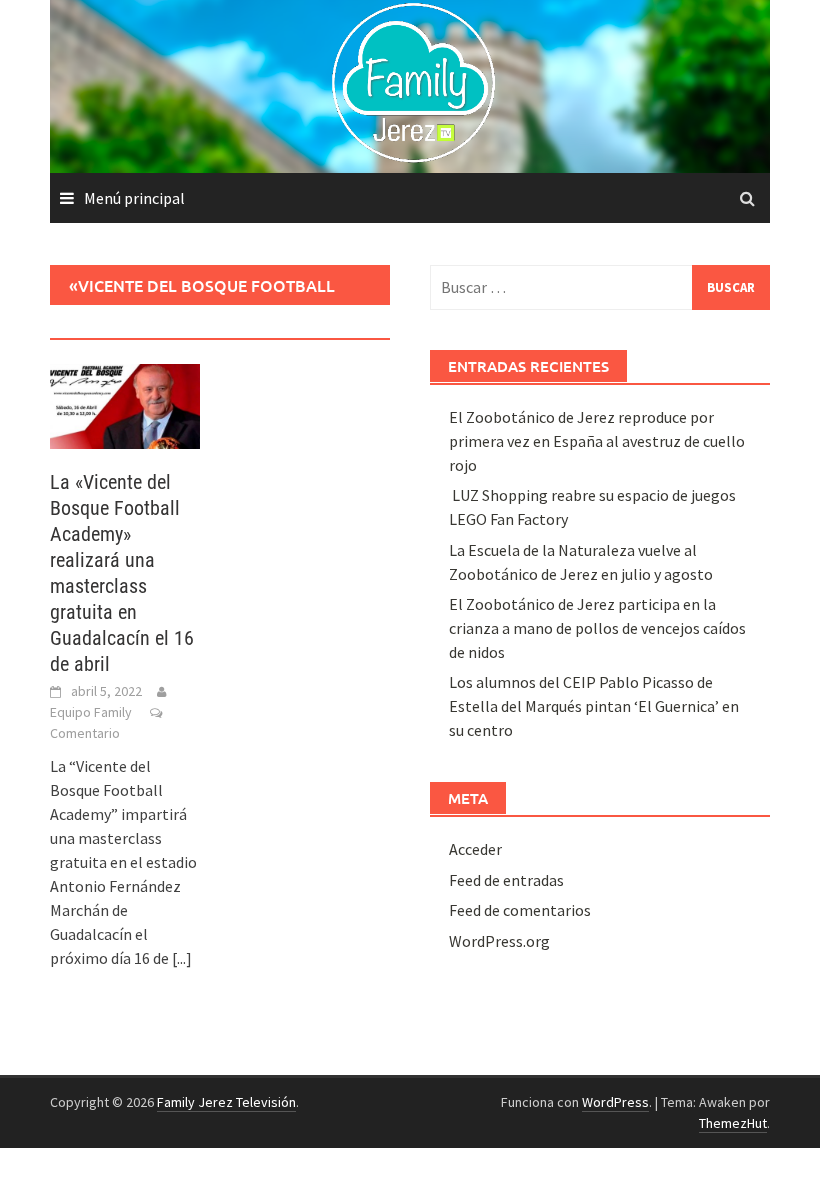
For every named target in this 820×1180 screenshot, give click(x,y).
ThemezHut (733, 1123)
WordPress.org (499, 941)
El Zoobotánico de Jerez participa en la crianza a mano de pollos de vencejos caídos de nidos (597, 628)
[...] (182, 958)
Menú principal (134, 198)
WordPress (615, 1102)
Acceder (475, 849)
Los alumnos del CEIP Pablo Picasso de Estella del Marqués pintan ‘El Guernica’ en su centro (594, 706)
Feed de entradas (506, 880)
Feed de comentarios (520, 910)
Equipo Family (91, 712)
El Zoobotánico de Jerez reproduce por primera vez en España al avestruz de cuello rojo (597, 441)
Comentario (85, 733)
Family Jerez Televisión (226, 1102)
